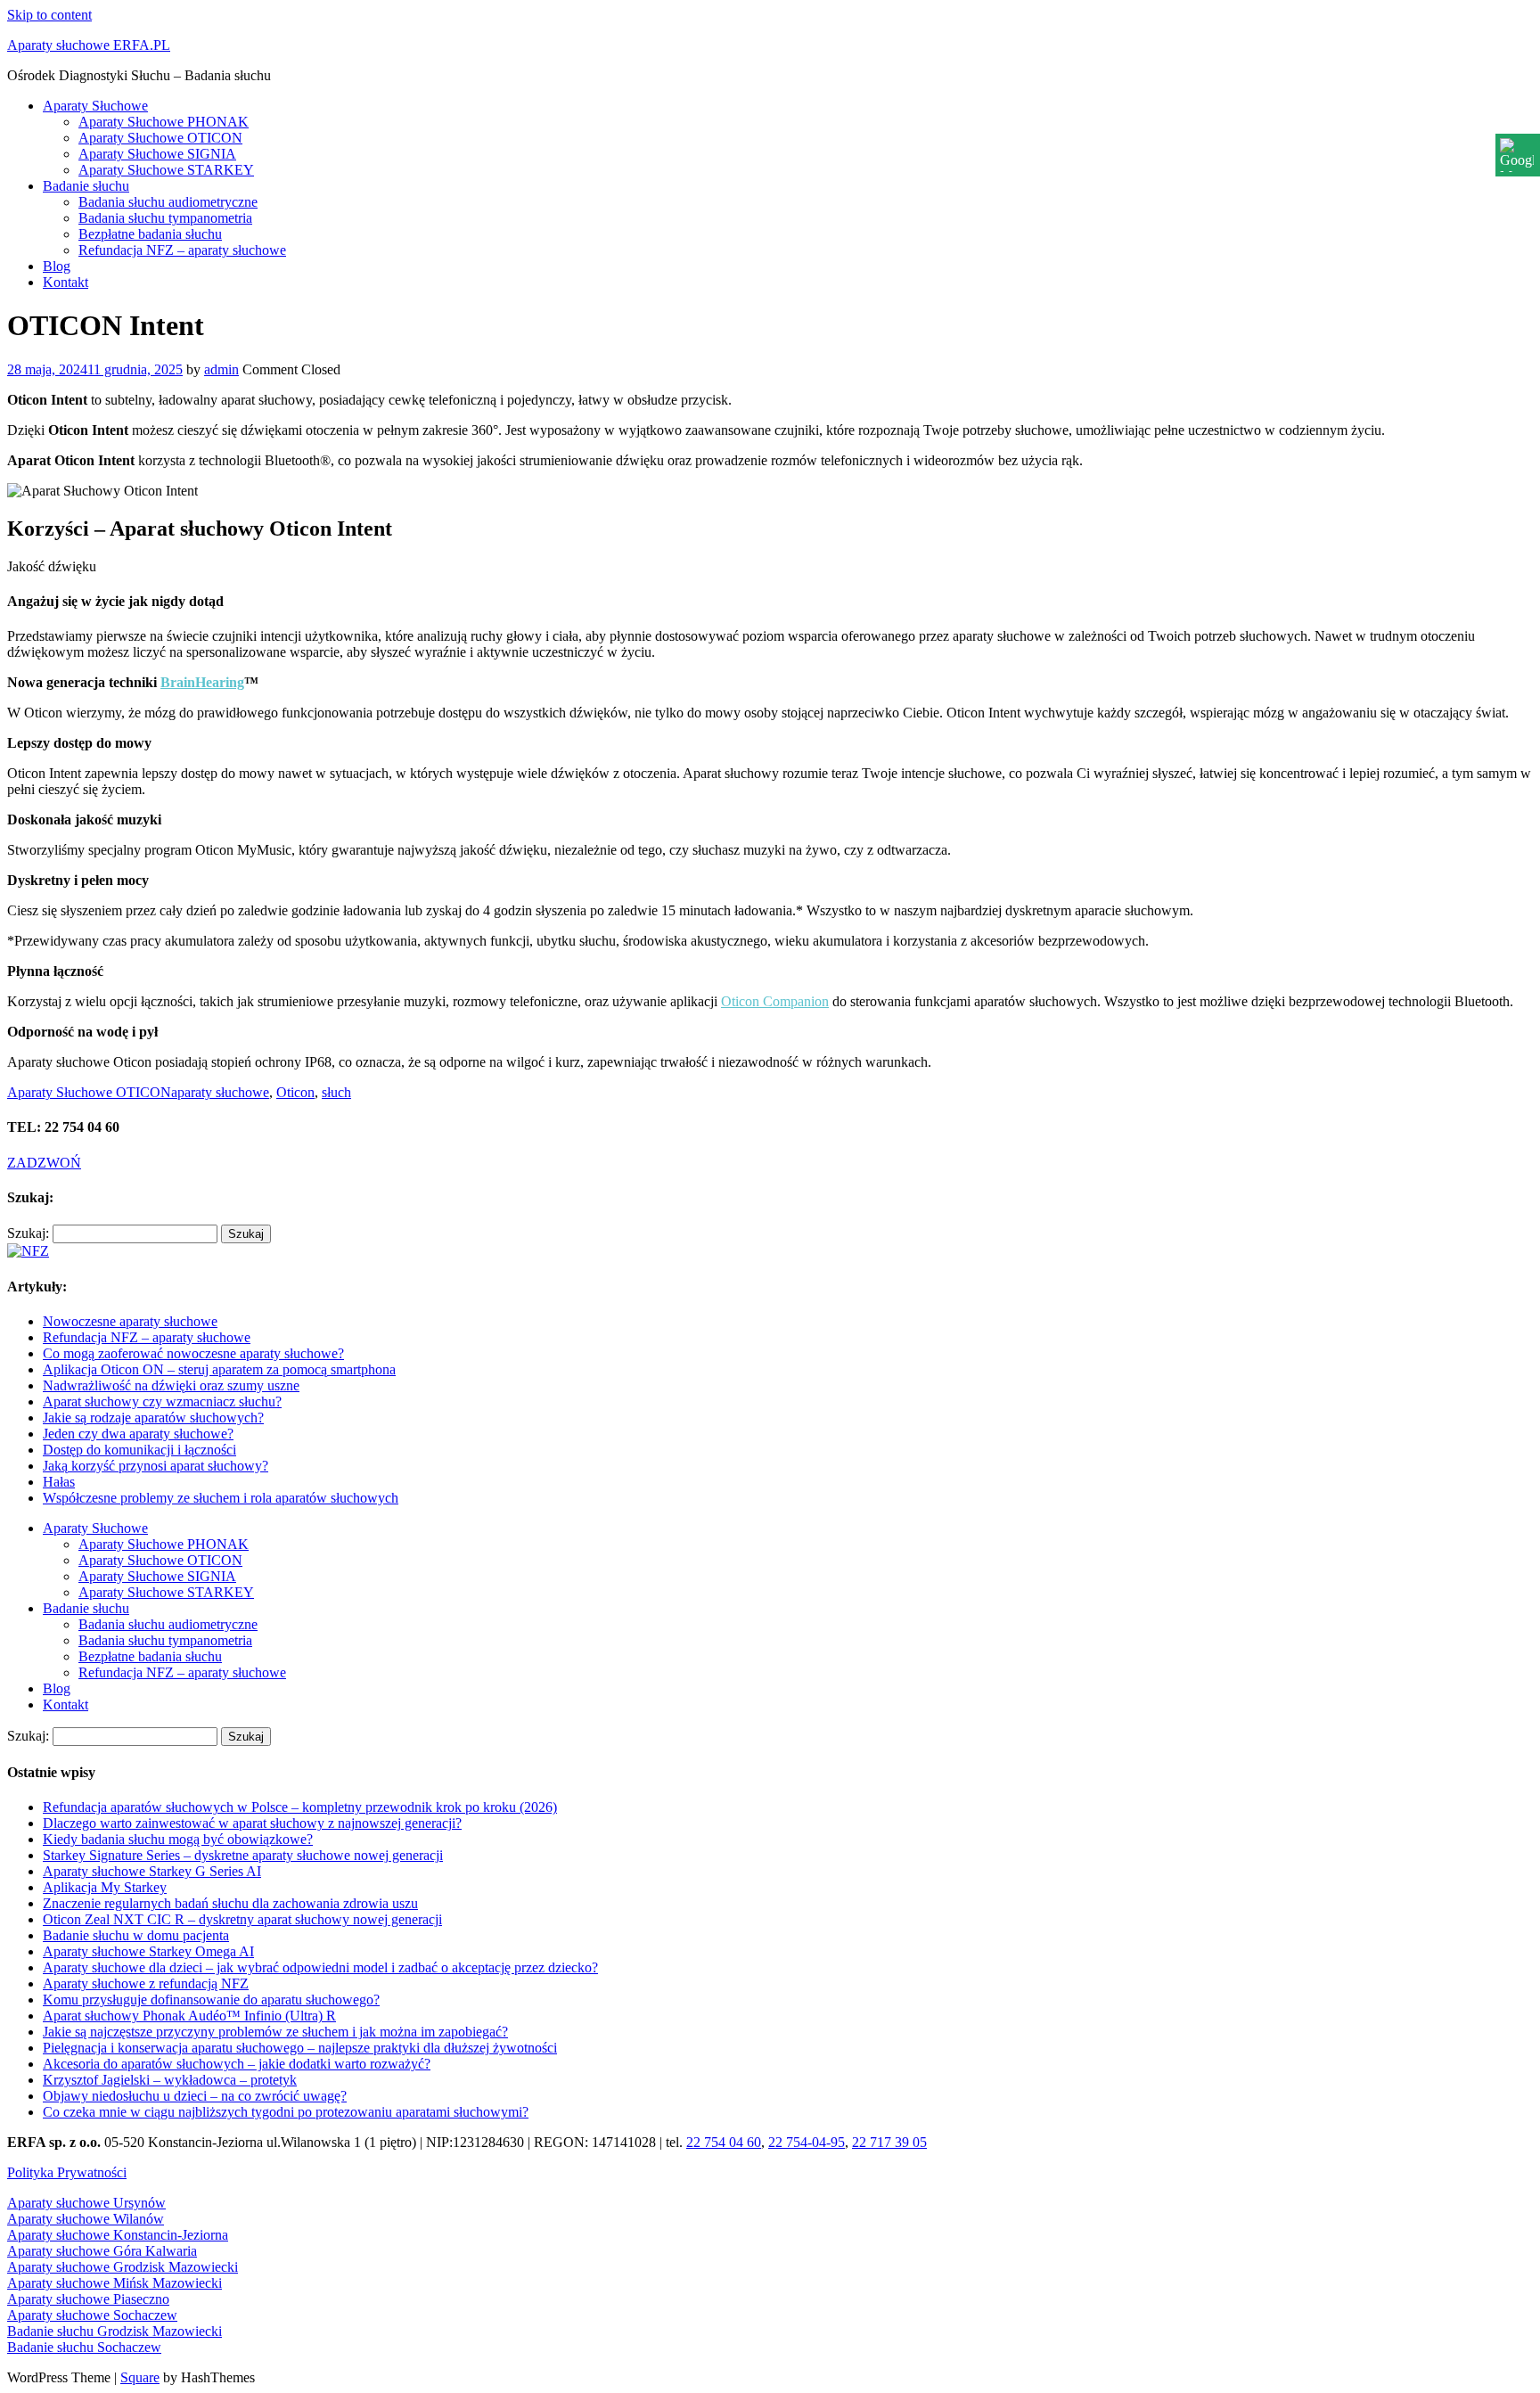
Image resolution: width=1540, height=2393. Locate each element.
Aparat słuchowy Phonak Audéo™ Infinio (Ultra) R (189, 2016)
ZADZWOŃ (44, 1163)
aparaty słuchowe (220, 1092)
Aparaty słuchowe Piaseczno (88, 2299)
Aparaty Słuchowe (95, 106)
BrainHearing (202, 682)
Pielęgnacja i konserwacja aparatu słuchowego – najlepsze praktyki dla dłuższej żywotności (300, 2048)
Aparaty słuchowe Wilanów (86, 2219)
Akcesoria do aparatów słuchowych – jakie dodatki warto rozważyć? (237, 2064)
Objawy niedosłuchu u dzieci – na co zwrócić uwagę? (195, 2096)
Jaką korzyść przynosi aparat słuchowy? (156, 1466)
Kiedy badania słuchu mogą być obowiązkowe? (178, 1839)
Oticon (295, 1092)
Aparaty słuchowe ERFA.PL (89, 45)
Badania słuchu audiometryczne (168, 202)
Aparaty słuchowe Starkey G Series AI (152, 1871)
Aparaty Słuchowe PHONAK (164, 122)
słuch (336, 1092)
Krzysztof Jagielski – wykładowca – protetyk (170, 2080)
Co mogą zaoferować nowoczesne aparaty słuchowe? (193, 1353)
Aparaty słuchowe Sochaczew (92, 2315)
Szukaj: (28, 1233)
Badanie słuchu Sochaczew (84, 2347)
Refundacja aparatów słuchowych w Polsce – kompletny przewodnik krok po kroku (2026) (300, 1807)
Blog (57, 266)
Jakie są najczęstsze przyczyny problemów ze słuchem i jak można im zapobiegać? (275, 2032)
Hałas (59, 1482)
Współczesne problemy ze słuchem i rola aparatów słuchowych (221, 1498)
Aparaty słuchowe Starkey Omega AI (148, 1951)
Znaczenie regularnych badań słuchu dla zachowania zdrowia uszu (230, 1903)
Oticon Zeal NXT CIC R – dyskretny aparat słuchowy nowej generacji (242, 1919)
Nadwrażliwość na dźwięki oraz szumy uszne (171, 1385)
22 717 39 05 (889, 2142)
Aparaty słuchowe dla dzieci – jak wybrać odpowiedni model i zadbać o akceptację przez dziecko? (320, 1967)
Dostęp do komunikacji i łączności (139, 1450)
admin (221, 369)
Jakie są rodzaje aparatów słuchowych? (153, 1418)
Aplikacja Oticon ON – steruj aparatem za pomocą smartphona (219, 1369)
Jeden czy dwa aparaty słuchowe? (138, 1434)
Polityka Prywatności (67, 2172)
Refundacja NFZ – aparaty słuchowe (182, 250)
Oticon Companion (775, 1001)
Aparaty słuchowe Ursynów (86, 2203)
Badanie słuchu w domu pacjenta (136, 1935)
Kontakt (66, 282)
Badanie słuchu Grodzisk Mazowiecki (115, 2331)
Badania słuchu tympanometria (165, 218)
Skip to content (49, 15)
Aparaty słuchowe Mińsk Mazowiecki (115, 2283)
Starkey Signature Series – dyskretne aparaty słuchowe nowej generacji (243, 1855)
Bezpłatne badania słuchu (150, 234)
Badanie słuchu (86, 186)
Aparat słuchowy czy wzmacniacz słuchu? (162, 1401)
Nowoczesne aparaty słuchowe (130, 1321)
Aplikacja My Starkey (105, 1887)
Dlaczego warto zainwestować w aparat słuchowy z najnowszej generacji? (252, 1823)
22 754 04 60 (724, 2142)
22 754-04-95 (807, 2142)
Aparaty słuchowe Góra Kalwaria (102, 2251)
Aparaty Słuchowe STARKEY (166, 170)
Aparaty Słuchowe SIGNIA (157, 154)
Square (140, 2377)
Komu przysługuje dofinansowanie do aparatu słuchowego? (211, 2000)
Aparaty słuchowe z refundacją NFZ (146, 1983)
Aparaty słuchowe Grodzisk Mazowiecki (123, 2267)
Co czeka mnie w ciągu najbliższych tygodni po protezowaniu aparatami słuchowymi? (286, 2112)
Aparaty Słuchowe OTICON (160, 138)
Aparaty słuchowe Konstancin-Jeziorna (118, 2235)
